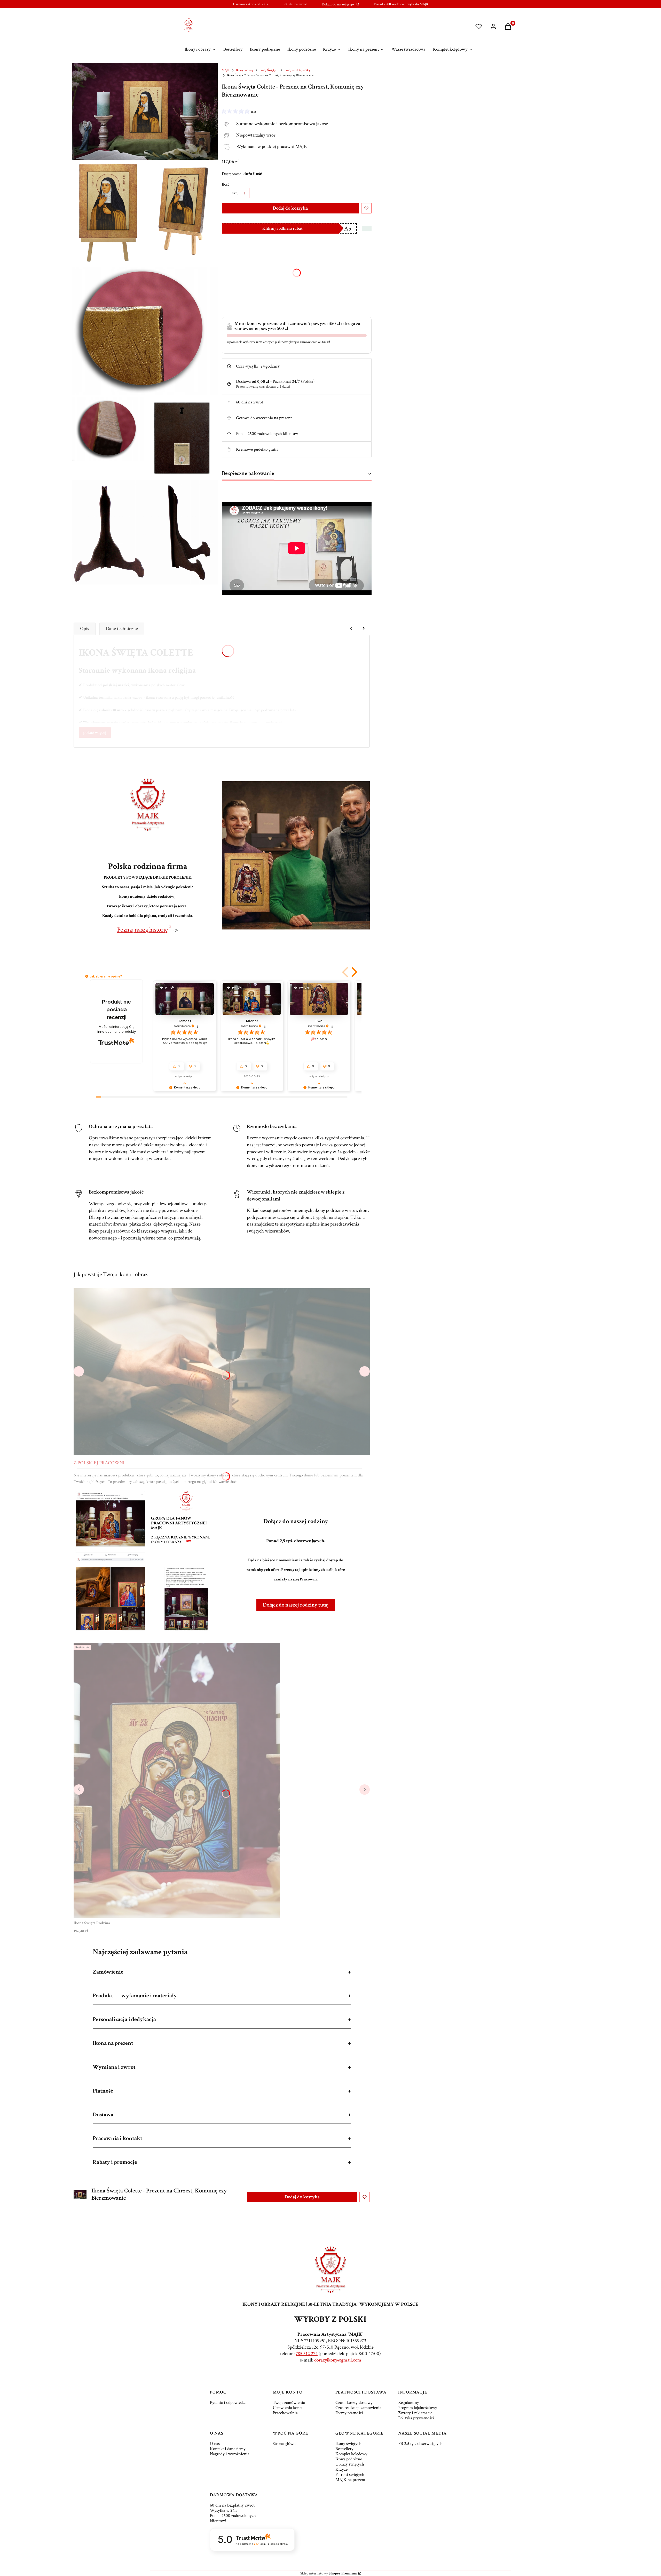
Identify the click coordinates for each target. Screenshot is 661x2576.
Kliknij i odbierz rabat (282, 228)
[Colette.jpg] (108, 213)
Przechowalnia (285, 2413)
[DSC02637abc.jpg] (145, 532)
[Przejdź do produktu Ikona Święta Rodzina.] (177, 1780)
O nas (215, 2444)
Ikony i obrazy (245, 70)
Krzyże (341, 2469)
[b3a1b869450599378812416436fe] (145, 331)
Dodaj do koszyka (290, 208)
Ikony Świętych (269, 70)
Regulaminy (409, 2403)
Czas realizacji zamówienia (358, 2408)
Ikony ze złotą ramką (297, 70)
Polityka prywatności (416, 2418)
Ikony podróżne (349, 2459)
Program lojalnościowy (418, 2408)
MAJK (226, 70)
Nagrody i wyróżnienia (230, 2454)
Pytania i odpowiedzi (228, 2403)
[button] (346, 972)
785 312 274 (307, 2354)
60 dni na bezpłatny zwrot (232, 2505)
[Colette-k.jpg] (182, 211)
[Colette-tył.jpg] (182, 437)
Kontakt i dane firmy (228, 2449)
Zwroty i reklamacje (415, 2413)
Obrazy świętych (350, 2464)
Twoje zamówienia (289, 2403)
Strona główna (285, 2444)
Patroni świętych (350, 2475)
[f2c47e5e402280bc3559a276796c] (108, 429)
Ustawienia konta (288, 2408)
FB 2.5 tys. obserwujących (420, 2444)
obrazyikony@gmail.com (338, 2360)
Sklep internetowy (329, 2573)
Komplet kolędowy (351, 2454)
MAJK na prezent (350, 2480)
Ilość (226, 184)
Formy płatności (349, 2413)
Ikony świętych (348, 2444)
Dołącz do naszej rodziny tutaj (296, 1605)
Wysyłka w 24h (223, 2510)
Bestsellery (344, 2449)
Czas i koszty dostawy (354, 2403)
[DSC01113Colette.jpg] (145, 111)
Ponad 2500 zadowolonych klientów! (233, 2518)
